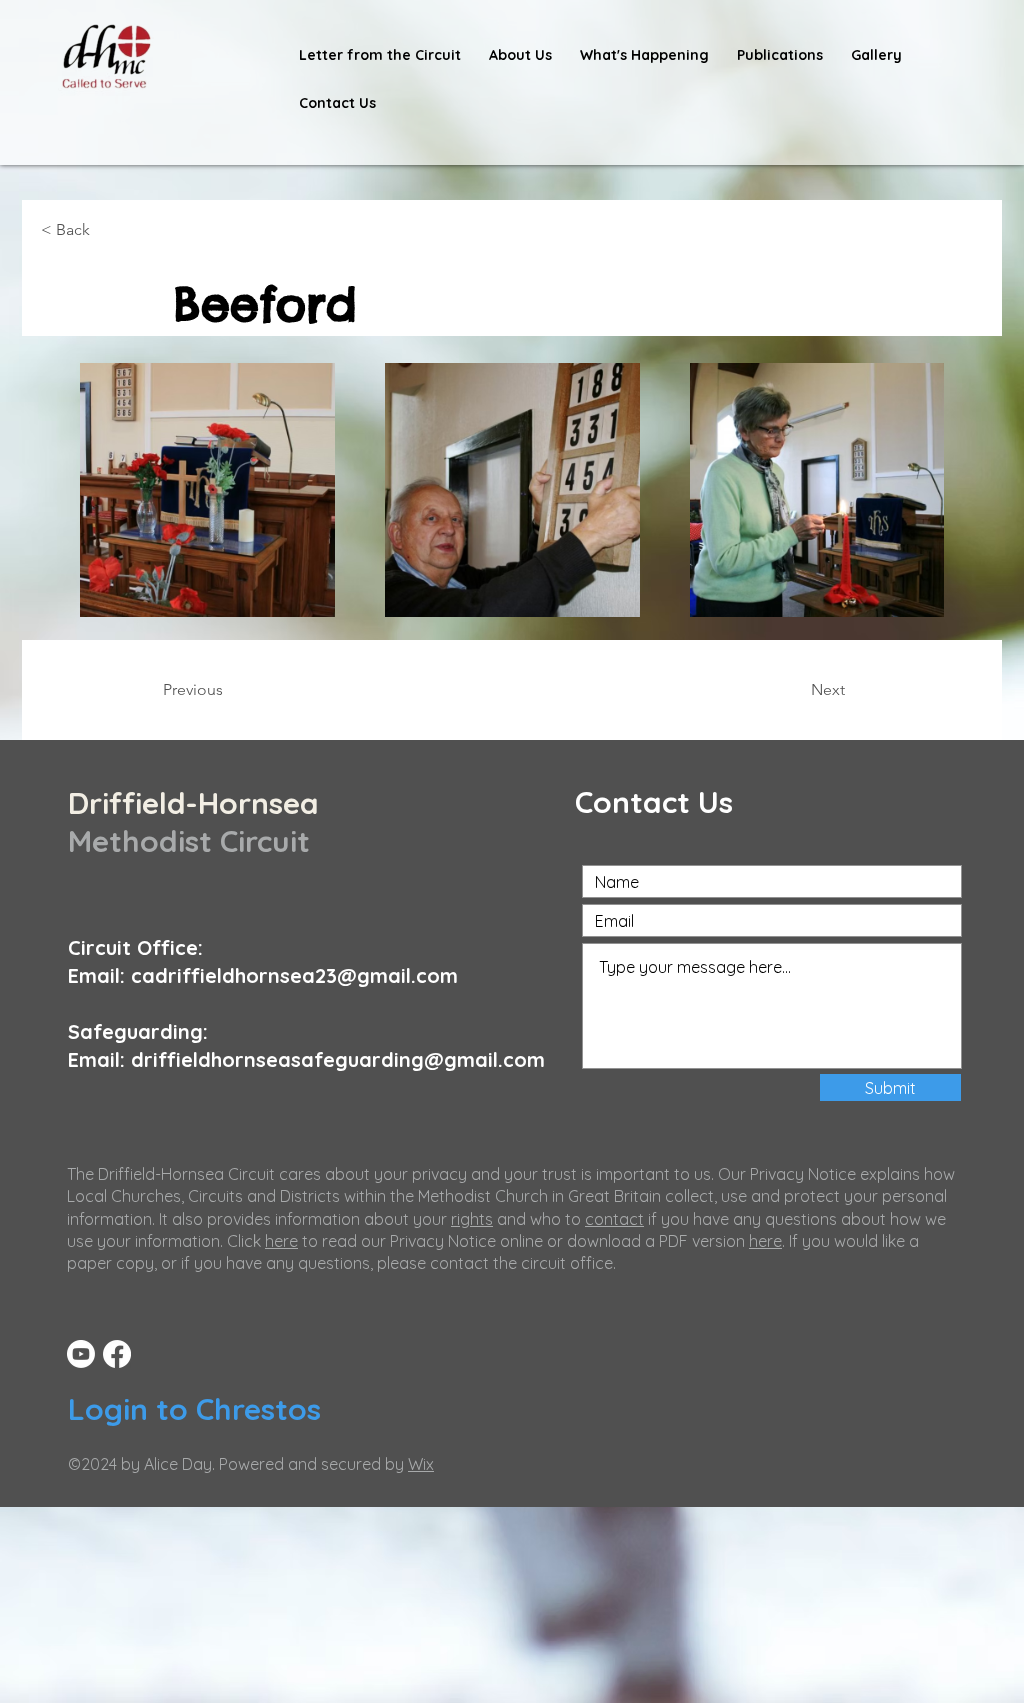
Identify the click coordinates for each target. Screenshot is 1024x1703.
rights (472, 1219)
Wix (421, 1464)
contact (614, 1219)
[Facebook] (117, 1354)
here (281, 1241)
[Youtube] (81, 1354)
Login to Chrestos (194, 1409)
